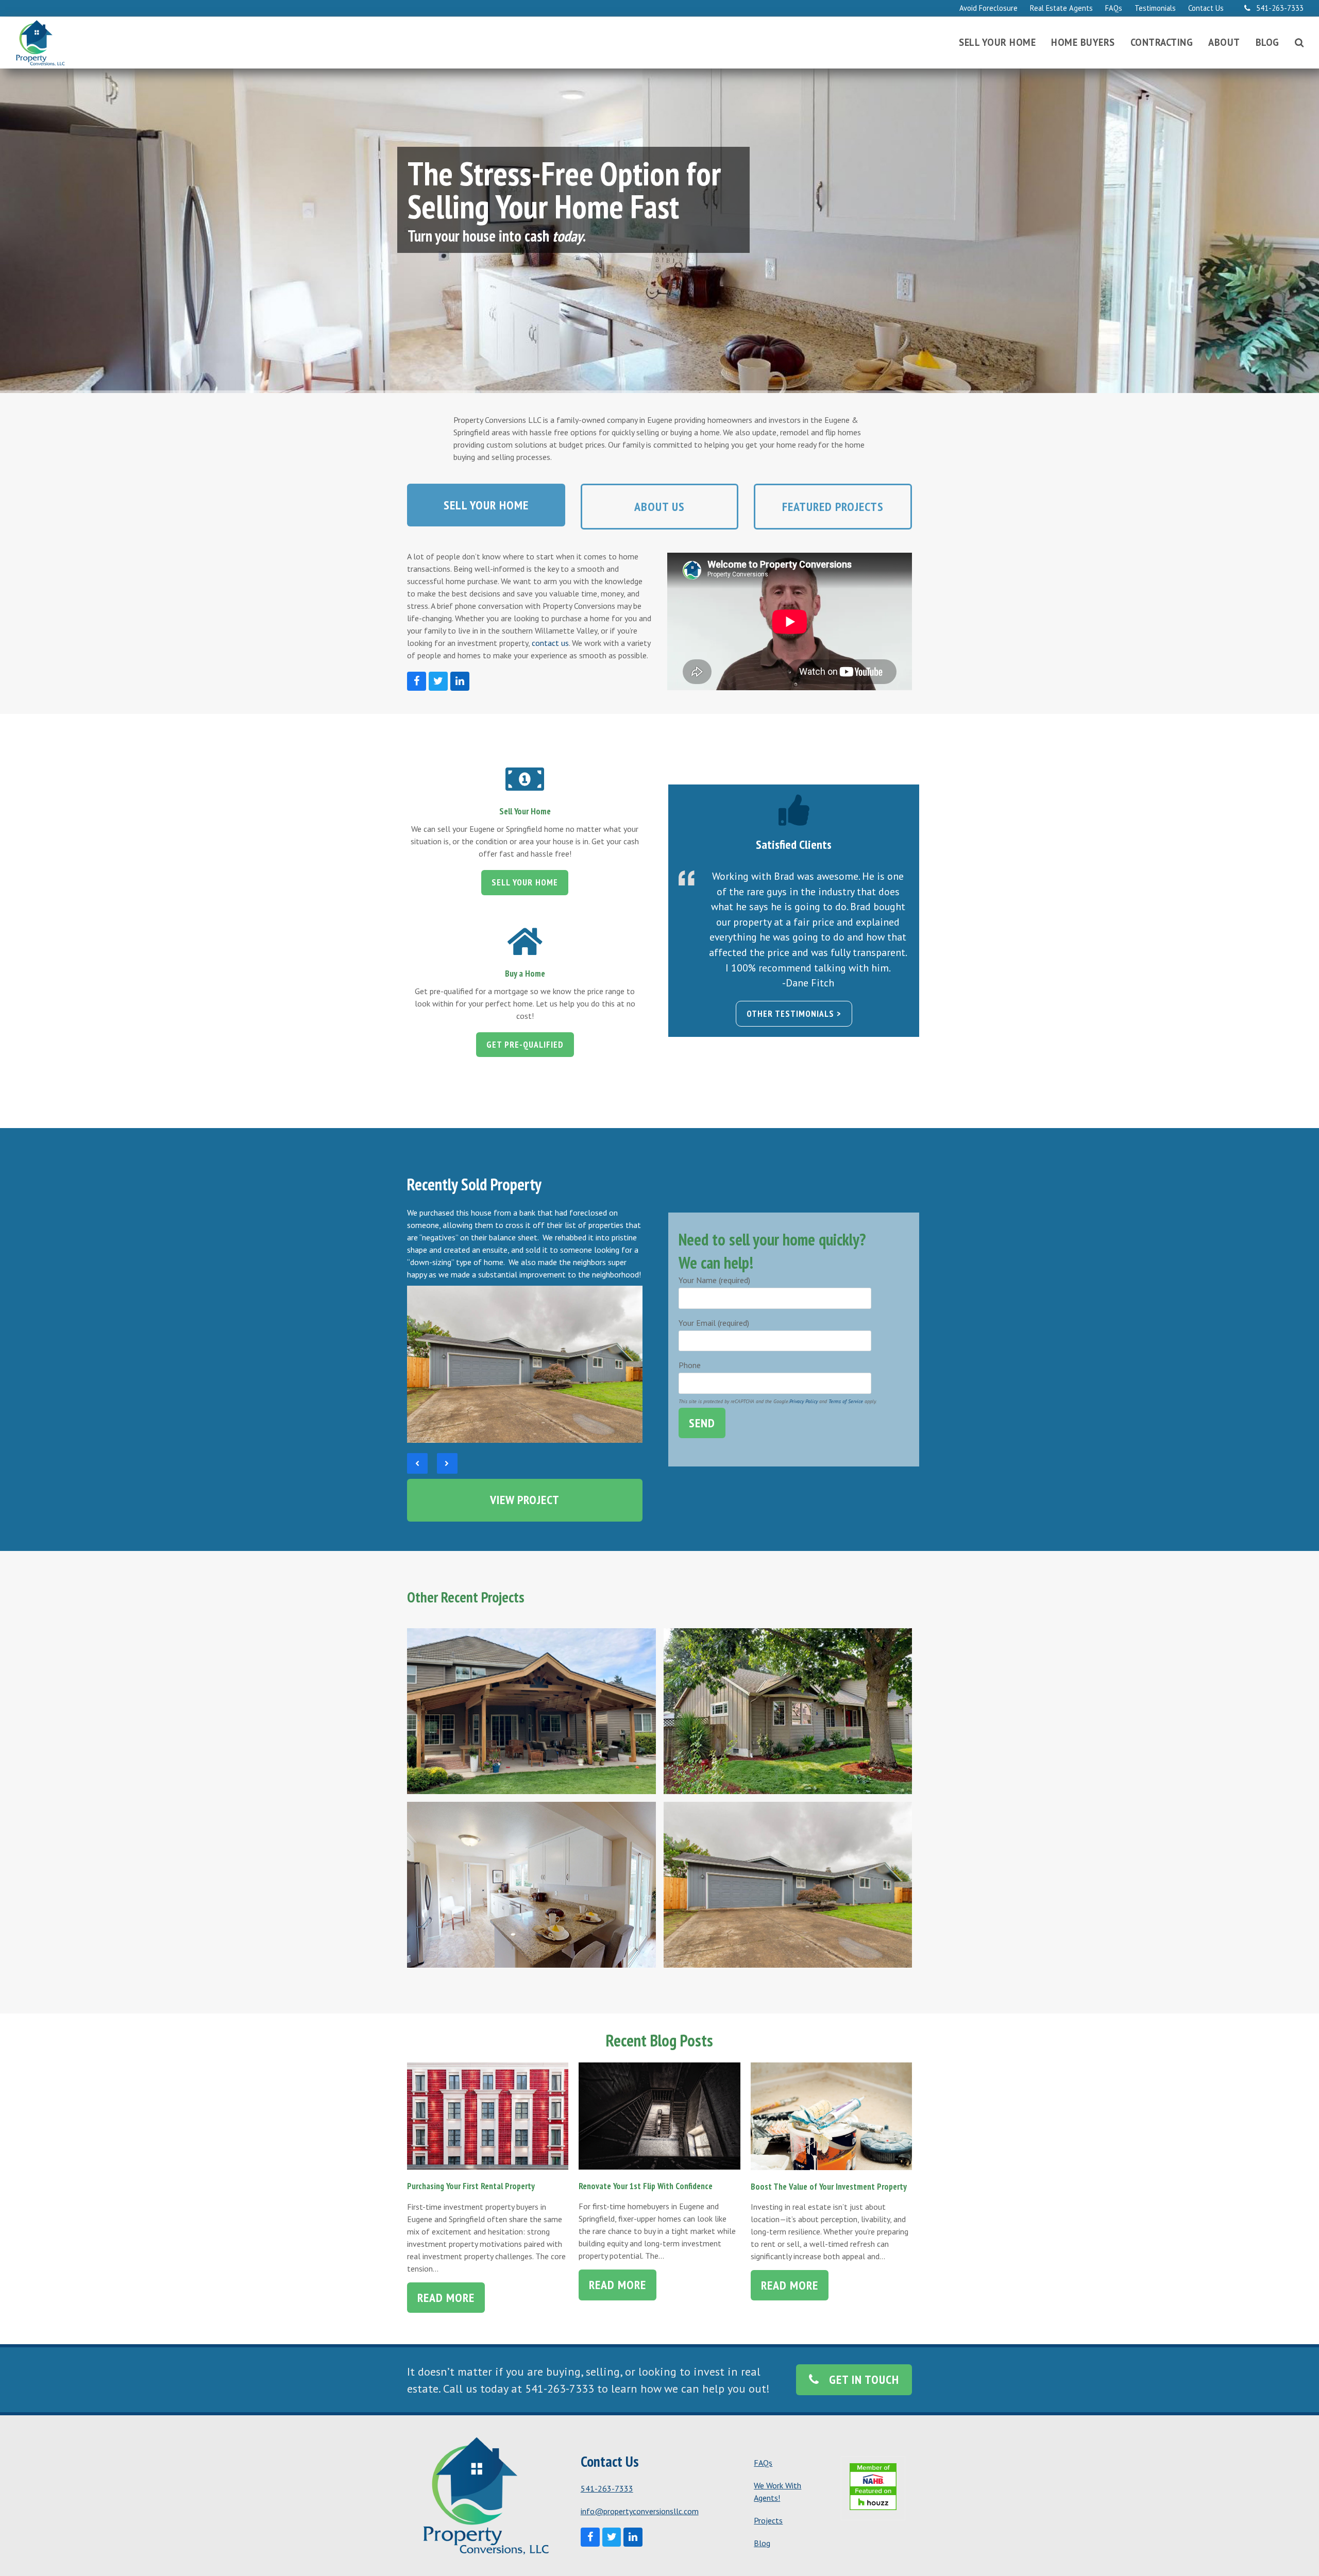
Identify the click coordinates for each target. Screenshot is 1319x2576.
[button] (1299, 43)
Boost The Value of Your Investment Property (829, 2186)
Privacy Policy (804, 1401)
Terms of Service (846, 1401)
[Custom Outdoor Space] (531, 1711)
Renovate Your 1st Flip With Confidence (646, 2186)
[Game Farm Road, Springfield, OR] (531, 1885)
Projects (768, 2520)
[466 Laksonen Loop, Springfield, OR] (788, 1885)
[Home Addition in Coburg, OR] (788, 1711)
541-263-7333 (607, 2488)
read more (446, 2298)
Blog (762, 2543)
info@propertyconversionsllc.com (640, 2511)
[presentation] (417, 1463)
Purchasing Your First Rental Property (471, 2186)
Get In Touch (864, 2379)
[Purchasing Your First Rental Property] (488, 2115)
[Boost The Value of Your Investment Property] (831, 2115)
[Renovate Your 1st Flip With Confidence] (659, 2115)
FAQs (763, 2463)
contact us (550, 643)
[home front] (525, 1363)
